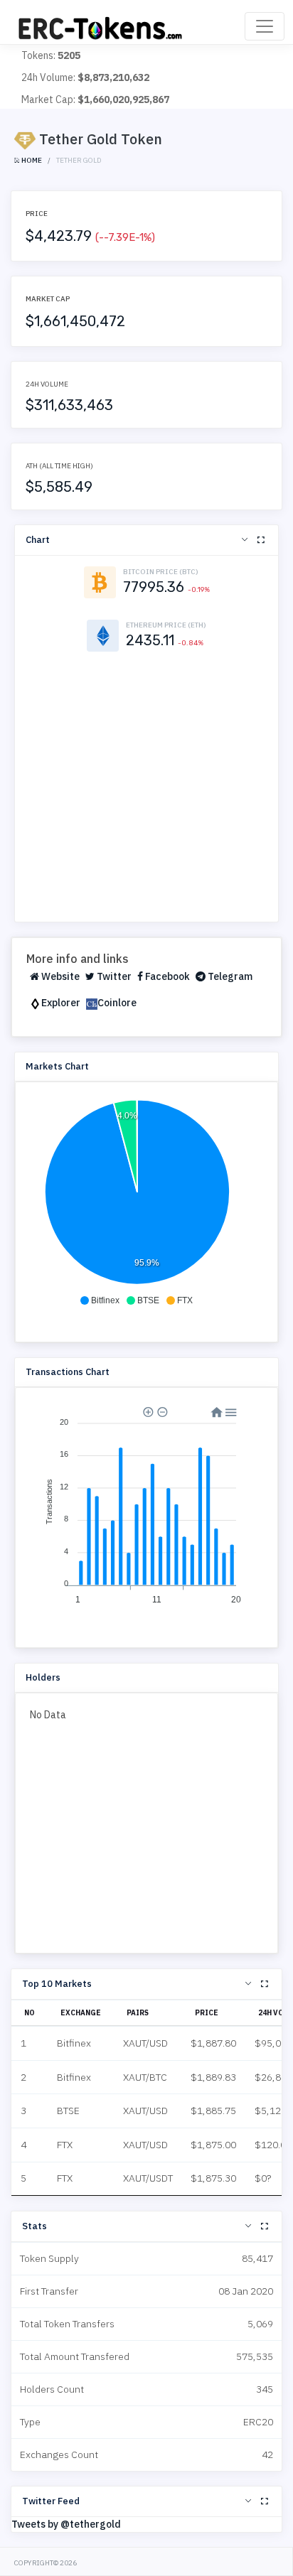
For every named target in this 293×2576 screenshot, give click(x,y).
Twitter (113, 976)
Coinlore (117, 1003)
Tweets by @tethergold (66, 2524)
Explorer (61, 1003)
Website (59, 976)
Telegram (229, 976)
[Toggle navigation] (265, 26)
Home (31, 160)
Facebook (166, 976)
